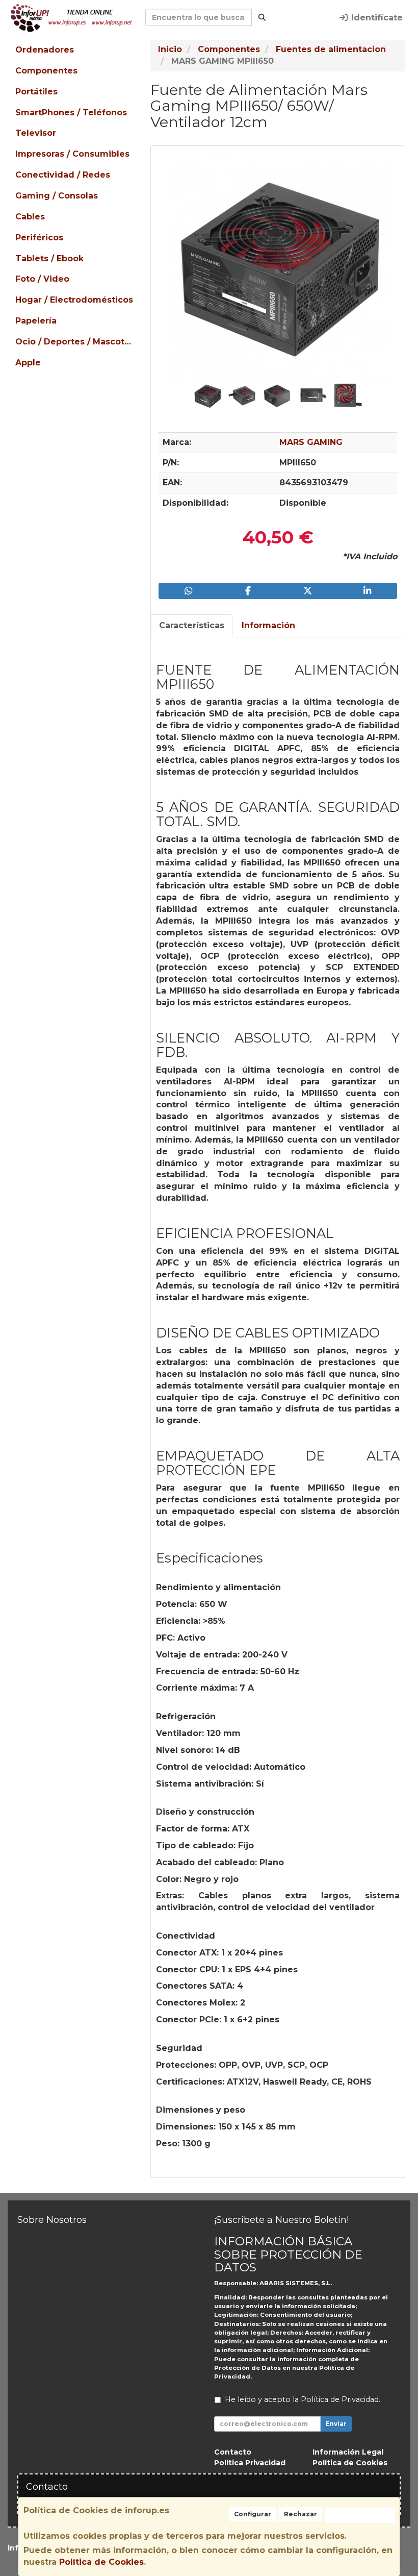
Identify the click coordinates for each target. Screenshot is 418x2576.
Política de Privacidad (340, 2399)
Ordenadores (45, 50)
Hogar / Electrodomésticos (74, 300)
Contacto (233, 2452)
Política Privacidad (250, 2463)
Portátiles (36, 92)
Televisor (36, 133)
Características (192, 625)
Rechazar (301, 2514)
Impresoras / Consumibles (72, 154)
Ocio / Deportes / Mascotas (75, 342)
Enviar (336, 2424)
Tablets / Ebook (49, 258)
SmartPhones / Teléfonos (71, 113)
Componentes (46, 71)
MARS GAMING (311, 442)
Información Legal (348, 2452)
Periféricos (39, 238)
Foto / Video (42, 279)
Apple (28, 363)
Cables (30, 217)
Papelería (36, 321)
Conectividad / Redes (63, 175)
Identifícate (376, 18)
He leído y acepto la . (303, 2399)
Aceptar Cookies (360, 2515)
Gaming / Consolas (57, 196)
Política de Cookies (101, 2562)
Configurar (253, 2514)
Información (268, 625)
